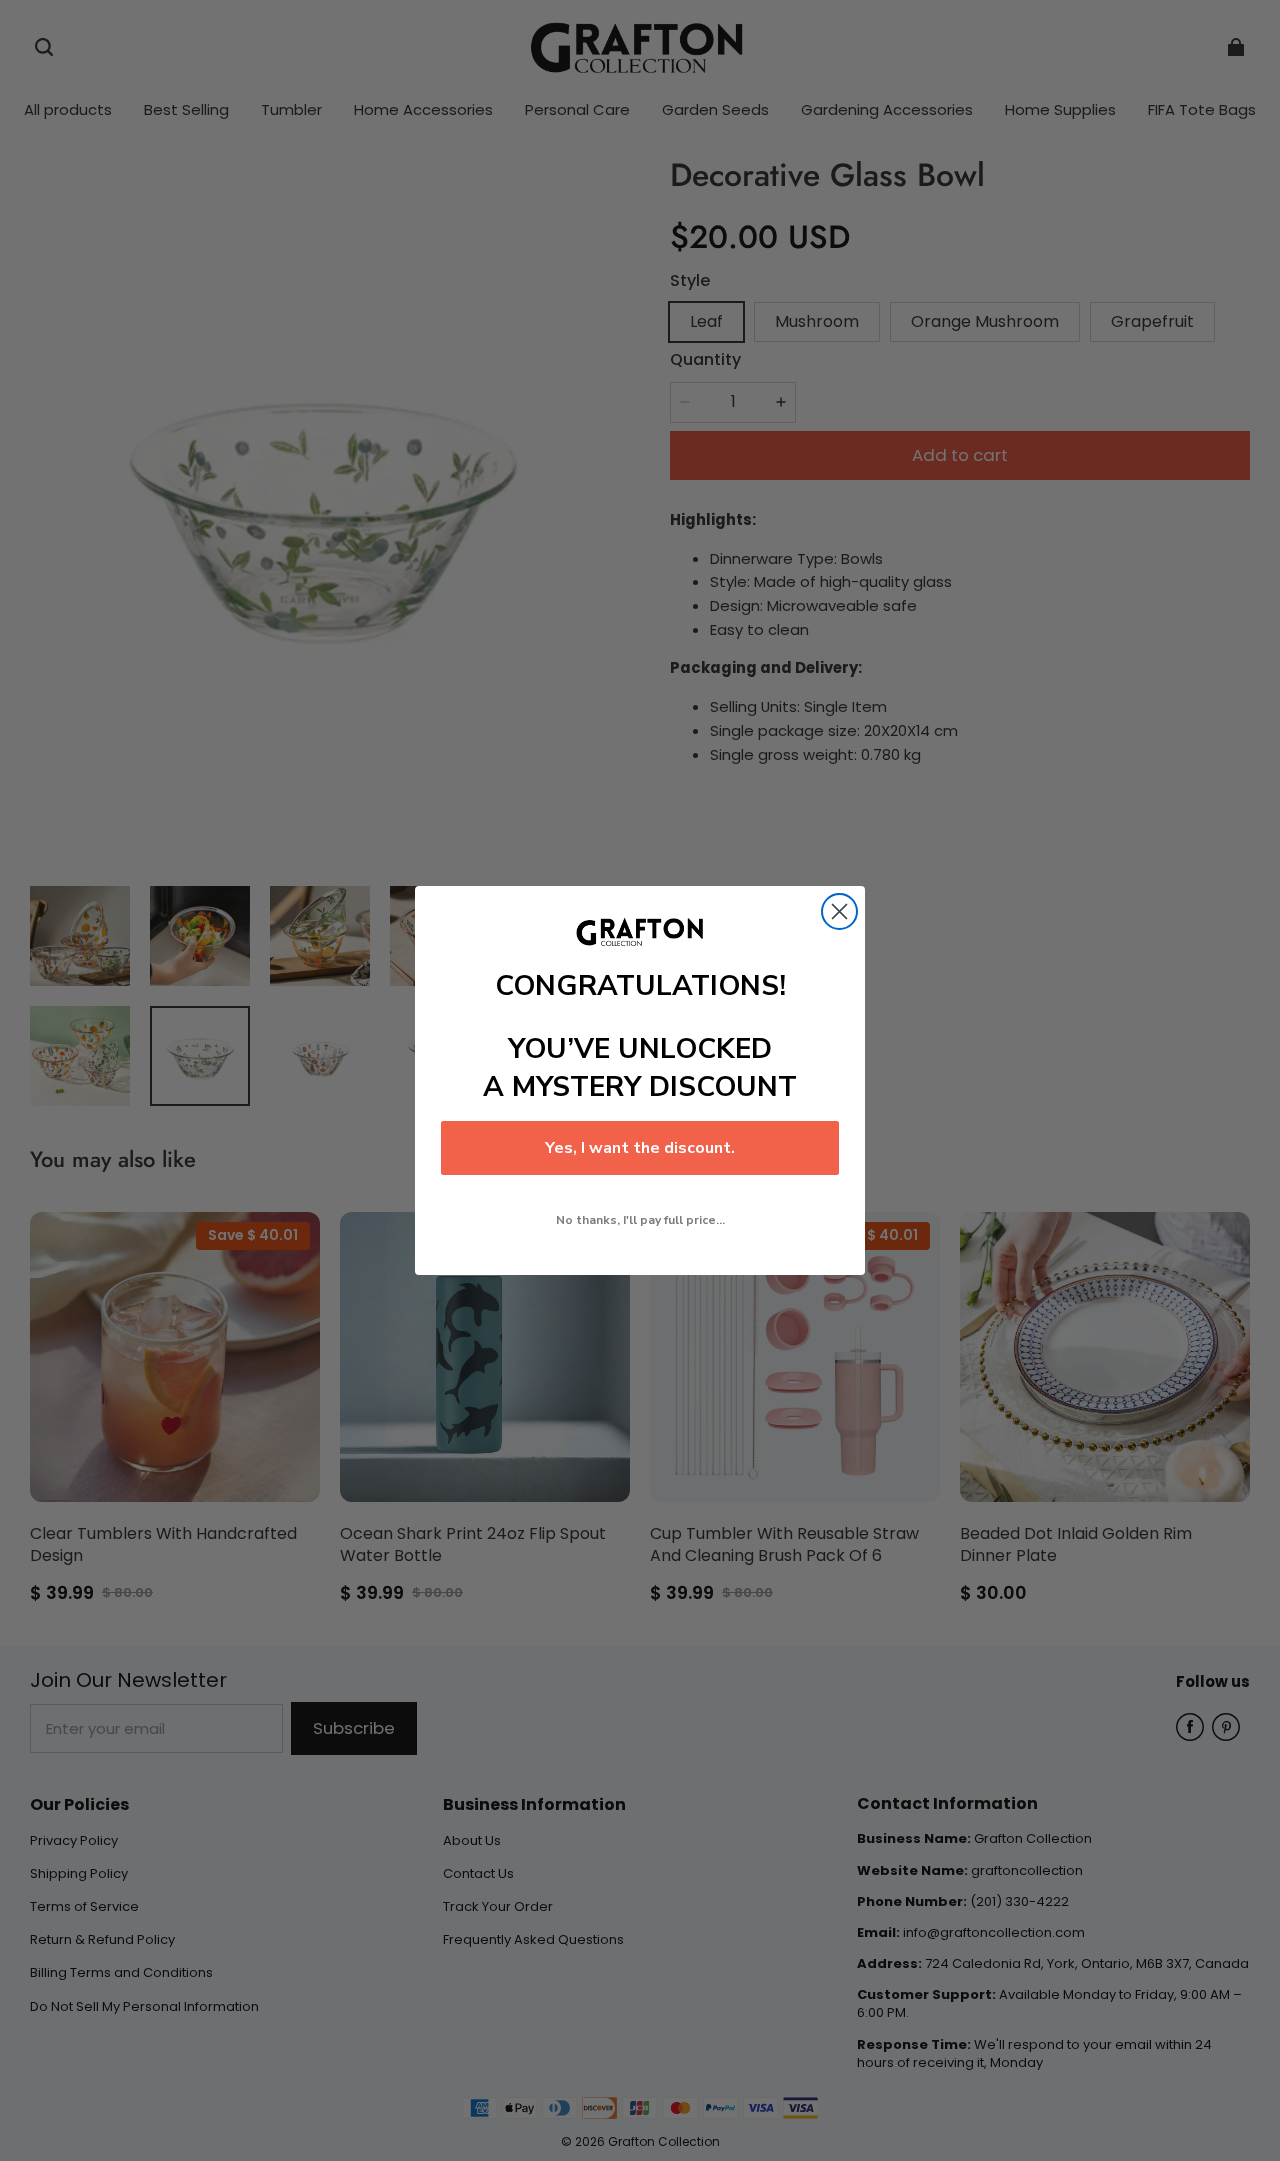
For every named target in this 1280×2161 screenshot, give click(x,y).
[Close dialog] (839, 911)
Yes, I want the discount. (640, 1148)
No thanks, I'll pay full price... (640, 1220)
